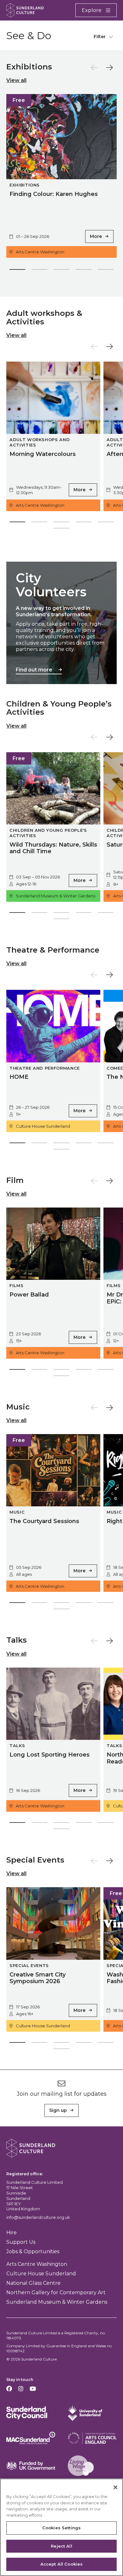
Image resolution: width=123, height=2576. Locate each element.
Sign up (58, 2110)
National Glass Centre (33, 2283)
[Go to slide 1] (17, 271)
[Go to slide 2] (39, 271)
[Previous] (94, 68)
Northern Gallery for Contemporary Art (56, 2292)
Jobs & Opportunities (33, 2251)
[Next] (110, 68)
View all (16, 80)
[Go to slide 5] (106, 271)
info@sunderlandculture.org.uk (38, 2217)
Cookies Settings (61, 2528)
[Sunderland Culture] (25, 10)
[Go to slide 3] (61, 271)
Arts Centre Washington (37, 2264)
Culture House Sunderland (41, 2274)
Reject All (61, 2546)
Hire (12, 2233)
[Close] (115, 2487)
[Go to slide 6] (61, 529)
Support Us (21, 2242)
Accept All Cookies (61, 2564)
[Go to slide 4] (84, 271)
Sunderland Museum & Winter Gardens (57, 2302)
